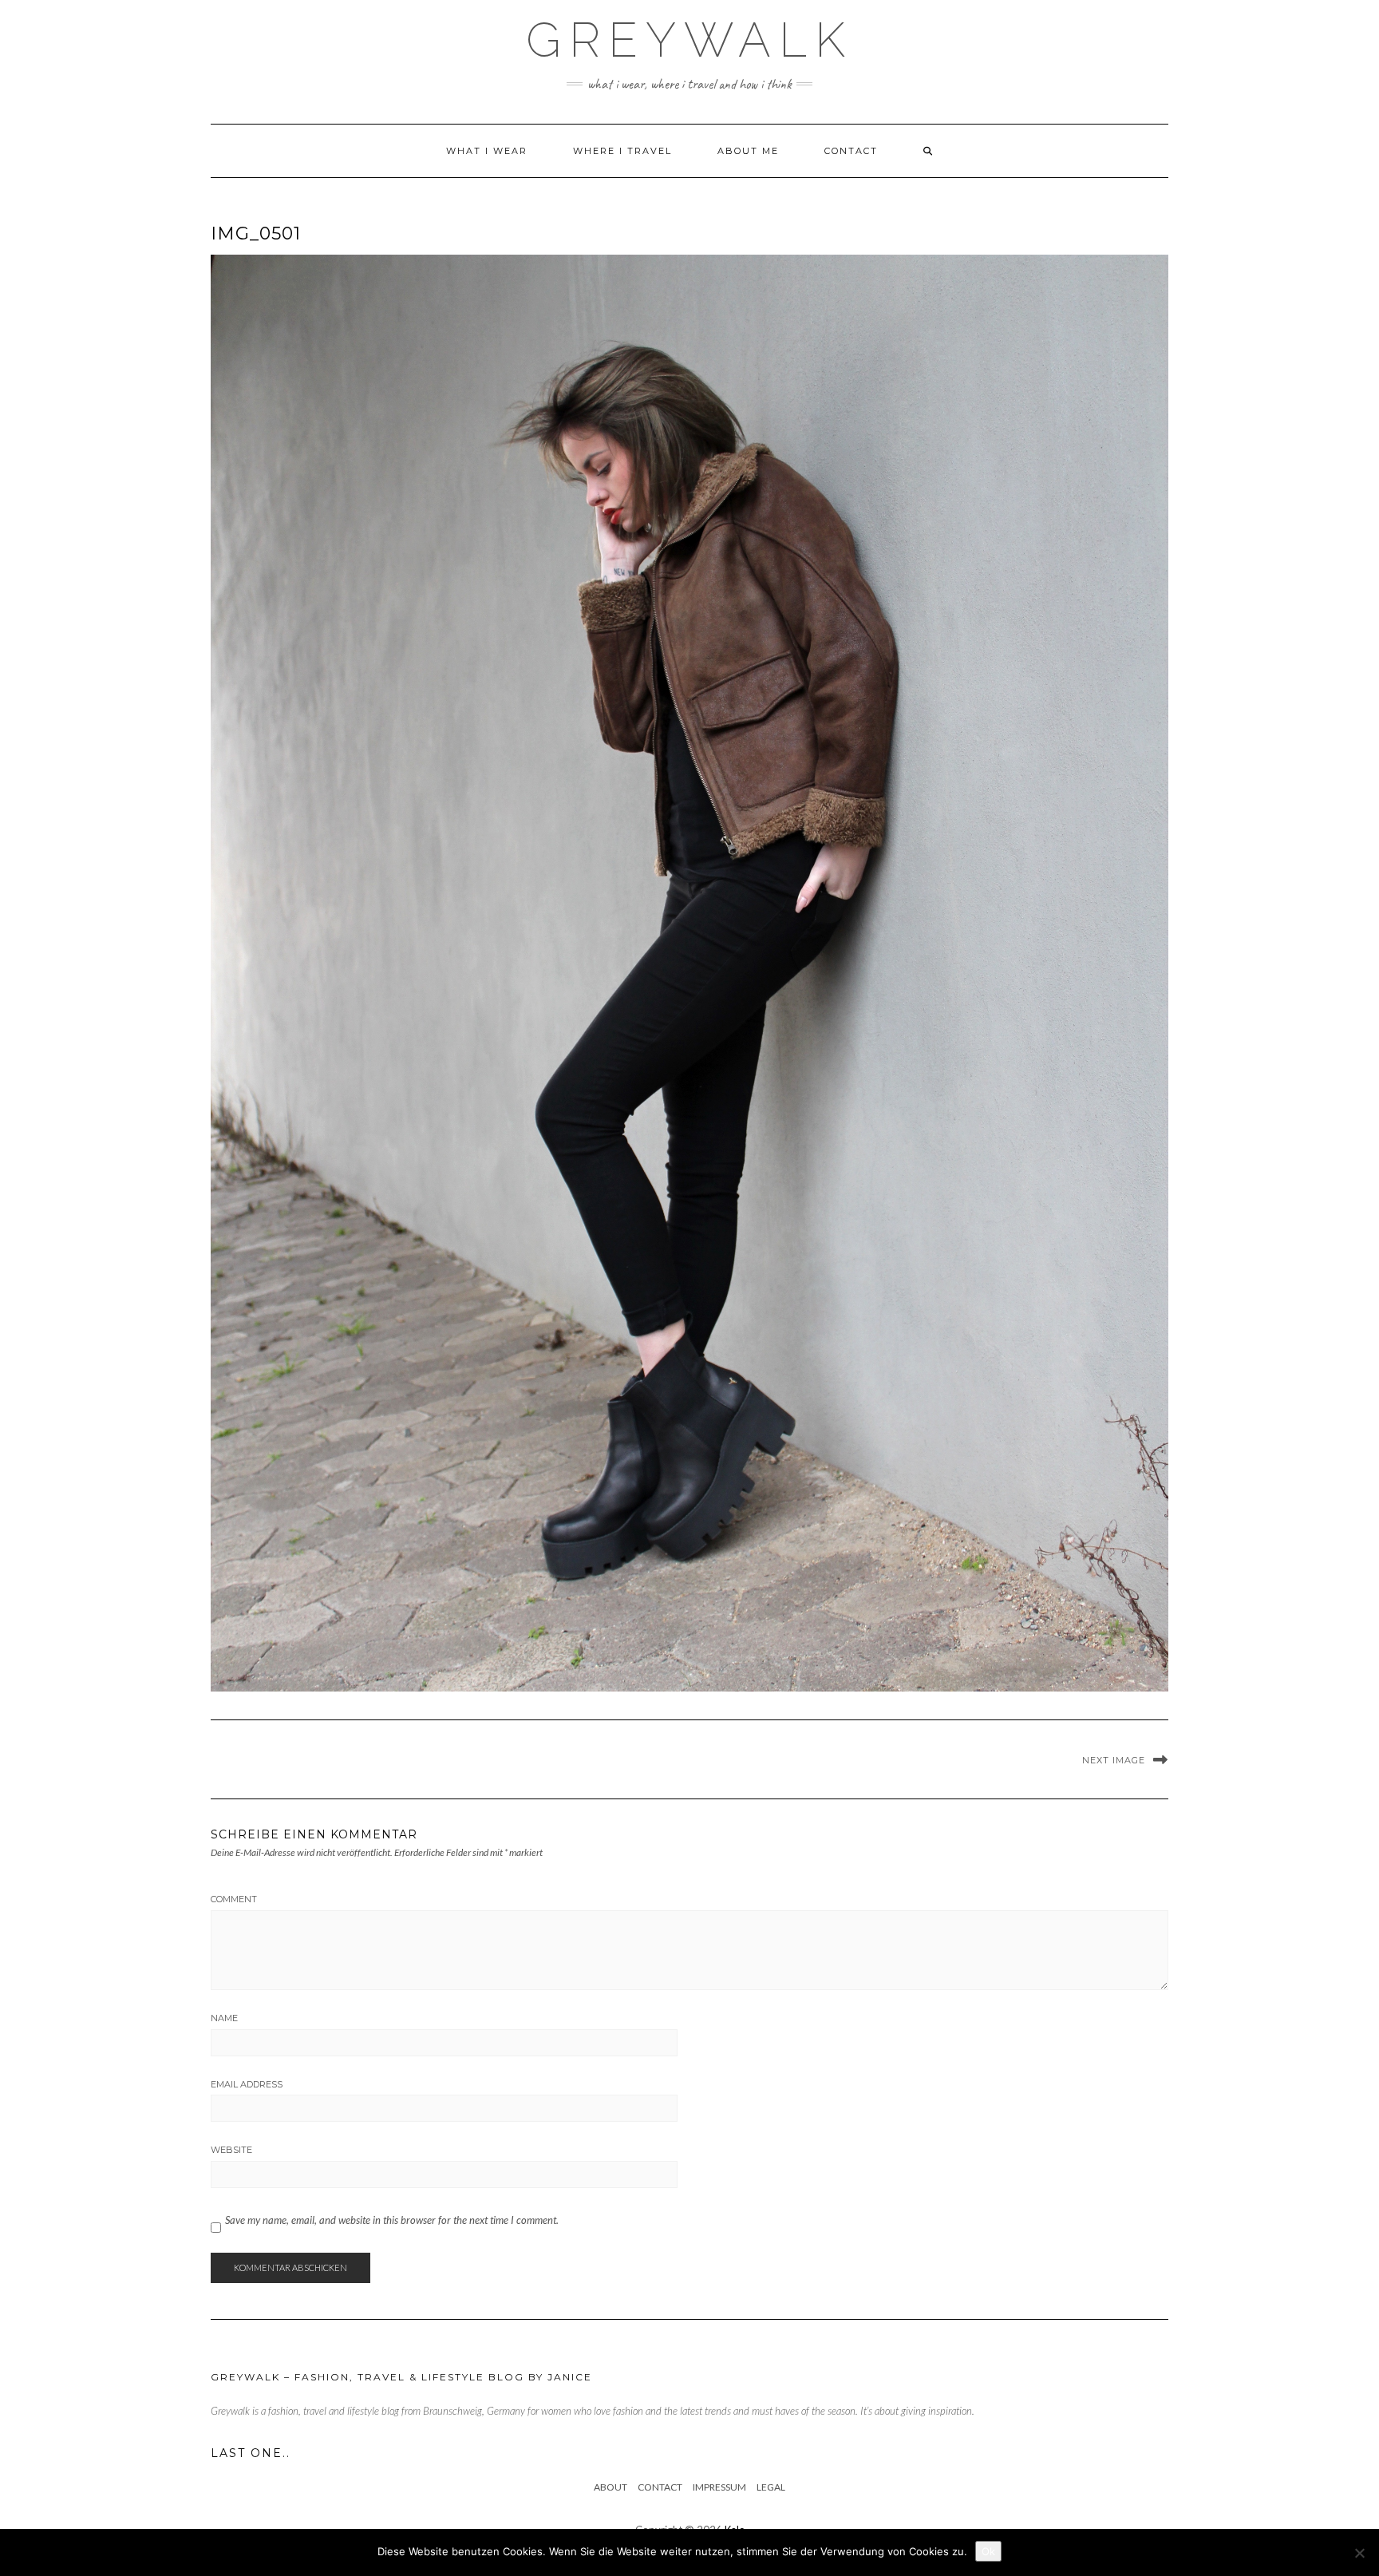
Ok (988, 2551)
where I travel (622, 151)
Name (224, 2018)
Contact (851, 151)
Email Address (247, 2084)
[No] (1359, 2553)
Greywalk (689, 40)
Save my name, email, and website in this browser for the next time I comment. (392, 2220)
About (610, 2487)
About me (748, 151)
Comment (234, 1899)
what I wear (487, 151)
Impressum (719, 2487)
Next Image (1114, 1760)
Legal (771, 2487)
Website (231, 2150)
